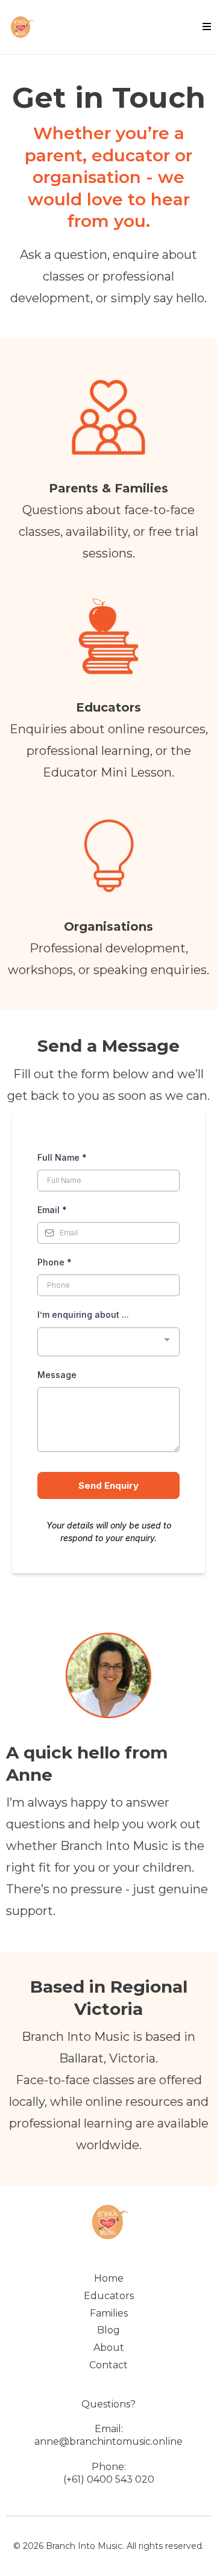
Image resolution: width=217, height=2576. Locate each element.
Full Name (62, 1157)
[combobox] (108, 1342)
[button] (205, 27)
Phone (55, 1262)
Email (52, 1210)
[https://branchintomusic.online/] (21, 27)
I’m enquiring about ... (83, 1314)
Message (57, 1375)
